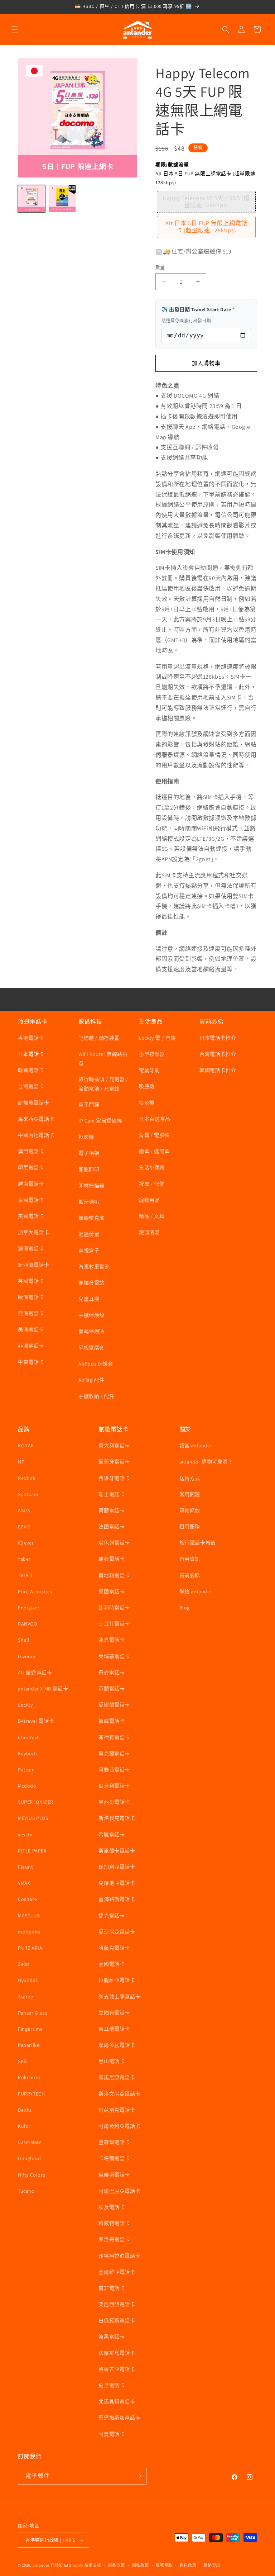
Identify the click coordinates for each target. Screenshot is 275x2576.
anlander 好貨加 (48, 2565)
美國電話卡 (31, 1216)
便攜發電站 (91, 1283)
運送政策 (188, 2565)
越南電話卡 (31, 1184)
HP (21, 1462)
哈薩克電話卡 (114, 1948)
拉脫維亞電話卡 (117, 1980)
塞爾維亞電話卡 (117, 2272)
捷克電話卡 (112, 1916)
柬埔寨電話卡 (114, 1656)
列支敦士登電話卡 (119, 1997)
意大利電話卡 (114, 1446)
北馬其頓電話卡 (117, 2401)
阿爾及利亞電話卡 (119, 2126)
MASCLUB (29, 1916)
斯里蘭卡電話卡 (117, 1851)
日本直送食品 (155, 1119)
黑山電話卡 (112, 2061)
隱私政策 (141, 2565)
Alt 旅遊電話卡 (35, 1673)
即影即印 (89, 1170)
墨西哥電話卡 (114, 1802)
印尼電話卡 (31, 1167)
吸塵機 (147, 1086)
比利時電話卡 (114, 1608)
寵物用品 (149, 1200)
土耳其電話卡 (114, 1624)
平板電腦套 (91, 1348)
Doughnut (30, 2158)
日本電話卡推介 (218, 1038)
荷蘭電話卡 (112, 1510)
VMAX (24, 1883)
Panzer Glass (33, 2013)
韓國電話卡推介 (218, 1070)
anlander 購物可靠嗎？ (206, 1462)
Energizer (29, 1608)
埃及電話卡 (112, 2207)
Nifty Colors (32, 2175)
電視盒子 (89, 1251)
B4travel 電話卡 (36, 1721)
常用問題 (190, 1494)
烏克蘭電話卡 (114, 1754)
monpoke (29, 1932)
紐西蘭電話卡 (34, 1265)
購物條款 (190, 1510)
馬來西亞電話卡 (36, 1119)
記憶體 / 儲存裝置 (99, 1038)
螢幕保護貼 (91, 1331)
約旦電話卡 (112, 2385)
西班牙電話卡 (114, 1478)
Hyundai (27, 1980)
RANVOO (28, 1624)
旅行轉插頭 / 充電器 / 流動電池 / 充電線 (103, 1084)
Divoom (27, 1656)
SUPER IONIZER (36, 1802)
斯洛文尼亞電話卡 (119, 2094)
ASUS (24, 1510)
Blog (185, 1608)
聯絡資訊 (212, 2565)
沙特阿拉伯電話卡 (119, 2256)
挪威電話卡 (112, 1721)
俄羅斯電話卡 (114, 2175)
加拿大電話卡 (34, 1232)
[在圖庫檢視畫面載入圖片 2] (62, 199)
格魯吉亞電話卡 (117, 2369)
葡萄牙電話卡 (114, 1462)
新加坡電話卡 (34, 1103)
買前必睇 (190, 1575)
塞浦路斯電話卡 (117, 1899)
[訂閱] (139, 2476)
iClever (26, 1543)
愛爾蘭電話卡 (114, 1705)
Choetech (29, 1737)
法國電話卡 (112, 1527)
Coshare (27, 1899)
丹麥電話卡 (112, 1673)
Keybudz (28, 1754)
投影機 (86, 1137)
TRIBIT (25, 1575)
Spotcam (28, 1494)
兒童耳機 (89, 1299)
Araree (26, 1997)
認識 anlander (196, 1446)
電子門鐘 (89, 1105)
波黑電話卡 (112, 2337)
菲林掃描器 (91, 1186)
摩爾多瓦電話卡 (117, 2045)
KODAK (26, 1446)
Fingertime (30, 2029)
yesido (25, 1835)
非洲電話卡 (31, 1346)
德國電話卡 (112, 1591)
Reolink (27, 1478)
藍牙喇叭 (89, 1202)
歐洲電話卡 (31, 1297)
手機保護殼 (91, 1315)
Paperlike (29, 2045)
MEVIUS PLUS (33, 1818)
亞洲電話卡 (31, 1313)
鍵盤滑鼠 (89, 1234)
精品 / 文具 (152, 1216)
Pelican (26, 1770)
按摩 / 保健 (152, 1184)
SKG (23, 2061)
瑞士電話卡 (112, 1494)
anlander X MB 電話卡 (43, 1689)
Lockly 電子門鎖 (158, 1038)
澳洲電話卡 (31, 1248)
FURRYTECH (31, 2094)
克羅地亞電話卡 (117, 1883)
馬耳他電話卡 (114, 2029)
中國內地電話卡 (36, 1135)
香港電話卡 (31, 1038)
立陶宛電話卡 (114, 2013)
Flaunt (26, 1867)
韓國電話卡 (31, 1070)
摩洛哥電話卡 (114, 2239)
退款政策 (117, 2565)
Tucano (26, 2191)
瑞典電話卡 (112, 1559)
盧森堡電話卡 (114, 2142)
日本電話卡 (31, 1054)
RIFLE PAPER (32, 1851)
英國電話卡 (31, 1281)
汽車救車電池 (94, 1267)
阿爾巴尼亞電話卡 (119, 2191)
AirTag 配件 (91, 1380)
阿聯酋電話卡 (114, 1770)
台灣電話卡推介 (218, 1054)
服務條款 (164, 2565)
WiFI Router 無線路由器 (103, 1059)
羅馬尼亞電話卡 (117, 2077)
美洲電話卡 (31, 1329)
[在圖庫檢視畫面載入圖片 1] (32, 199)
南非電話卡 (112, 2288)
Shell (24, 1640)
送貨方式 (190, 1478)
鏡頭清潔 (149, 1232)
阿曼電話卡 (112, 2434)
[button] (15, 29)
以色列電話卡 (114, 1543)
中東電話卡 (31, 1362)
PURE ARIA (30, 1948)
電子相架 (89, 1153)
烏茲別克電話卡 (117, 2110)
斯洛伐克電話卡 (117, 1818)
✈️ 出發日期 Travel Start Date (198, 309)
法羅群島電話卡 (117, 2353)
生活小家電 (152, 1167)
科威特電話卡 (114, 2223)
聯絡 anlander (196, 1591)
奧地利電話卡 (114, 1575)
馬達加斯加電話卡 (119, 2418)
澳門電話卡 (31, 1151)
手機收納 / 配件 (96, 1396)
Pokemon (29, 2077)
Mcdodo (27, 1786)
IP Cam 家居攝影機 (100, 1121)
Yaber (24, 1559)
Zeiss (24, 1964)
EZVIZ (25, 1527)
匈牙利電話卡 (114, 1786)
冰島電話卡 (112, 1640)
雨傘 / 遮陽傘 (154, 1151)
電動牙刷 (149, 1070)
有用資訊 (190, 1559)
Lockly (25, 1705)
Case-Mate (30, 2142)
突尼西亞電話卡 (117, 2304)
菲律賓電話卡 (114, 1737)
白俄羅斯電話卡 (117, 2320)
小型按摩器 (152, 1054)
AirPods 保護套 (96, 1364)
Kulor (24, 2126)
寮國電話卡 (112, 1964)
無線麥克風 (91, 1218)
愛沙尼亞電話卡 (117, 1932)
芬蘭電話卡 (112, 1689)
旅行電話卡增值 (198, 1543)
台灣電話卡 (31, 1086)
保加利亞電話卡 (117, 1867)
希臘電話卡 (112, 1835)
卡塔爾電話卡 (114, 2158)
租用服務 (190, 1527)
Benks (25, 2110)
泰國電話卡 (31, 1200)
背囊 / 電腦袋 (154, 1135)
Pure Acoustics (35, 1591)
